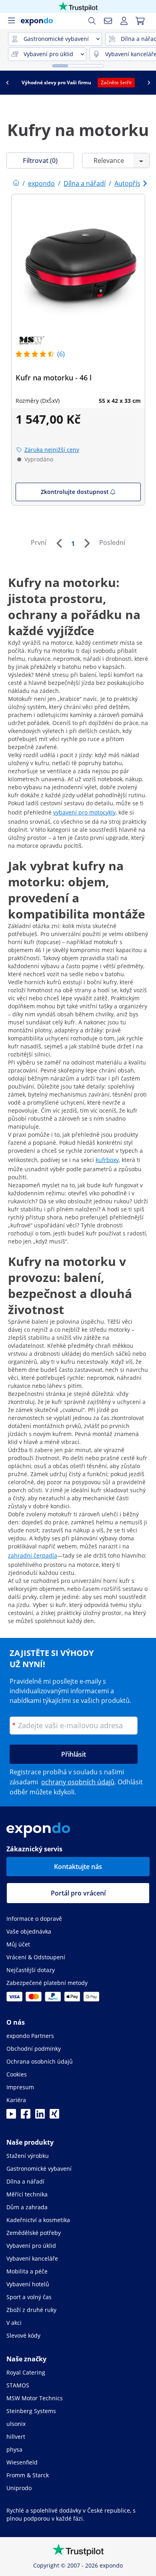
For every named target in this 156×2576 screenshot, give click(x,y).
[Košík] (140, 21)
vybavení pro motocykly (84, 812)
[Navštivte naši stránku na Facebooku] (26, 2116)
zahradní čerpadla (33, 1555)
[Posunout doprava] (149, 83)
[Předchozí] (59, 543)
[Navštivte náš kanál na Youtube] (11, 2116)
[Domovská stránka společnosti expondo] (16, 183)
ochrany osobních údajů (78, 1782)
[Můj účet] (124, 21)
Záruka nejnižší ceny (52, 450)
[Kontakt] (108, 21)
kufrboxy (107, 1160)
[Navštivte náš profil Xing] (54, 2116)
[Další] (87, 543)
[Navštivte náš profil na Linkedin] (40, 2116)
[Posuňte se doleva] (7, 83)
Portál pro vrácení (78, 1893)
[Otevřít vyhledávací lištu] (92, 21)
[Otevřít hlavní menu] (11, 21)
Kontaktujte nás (78, 1867)
